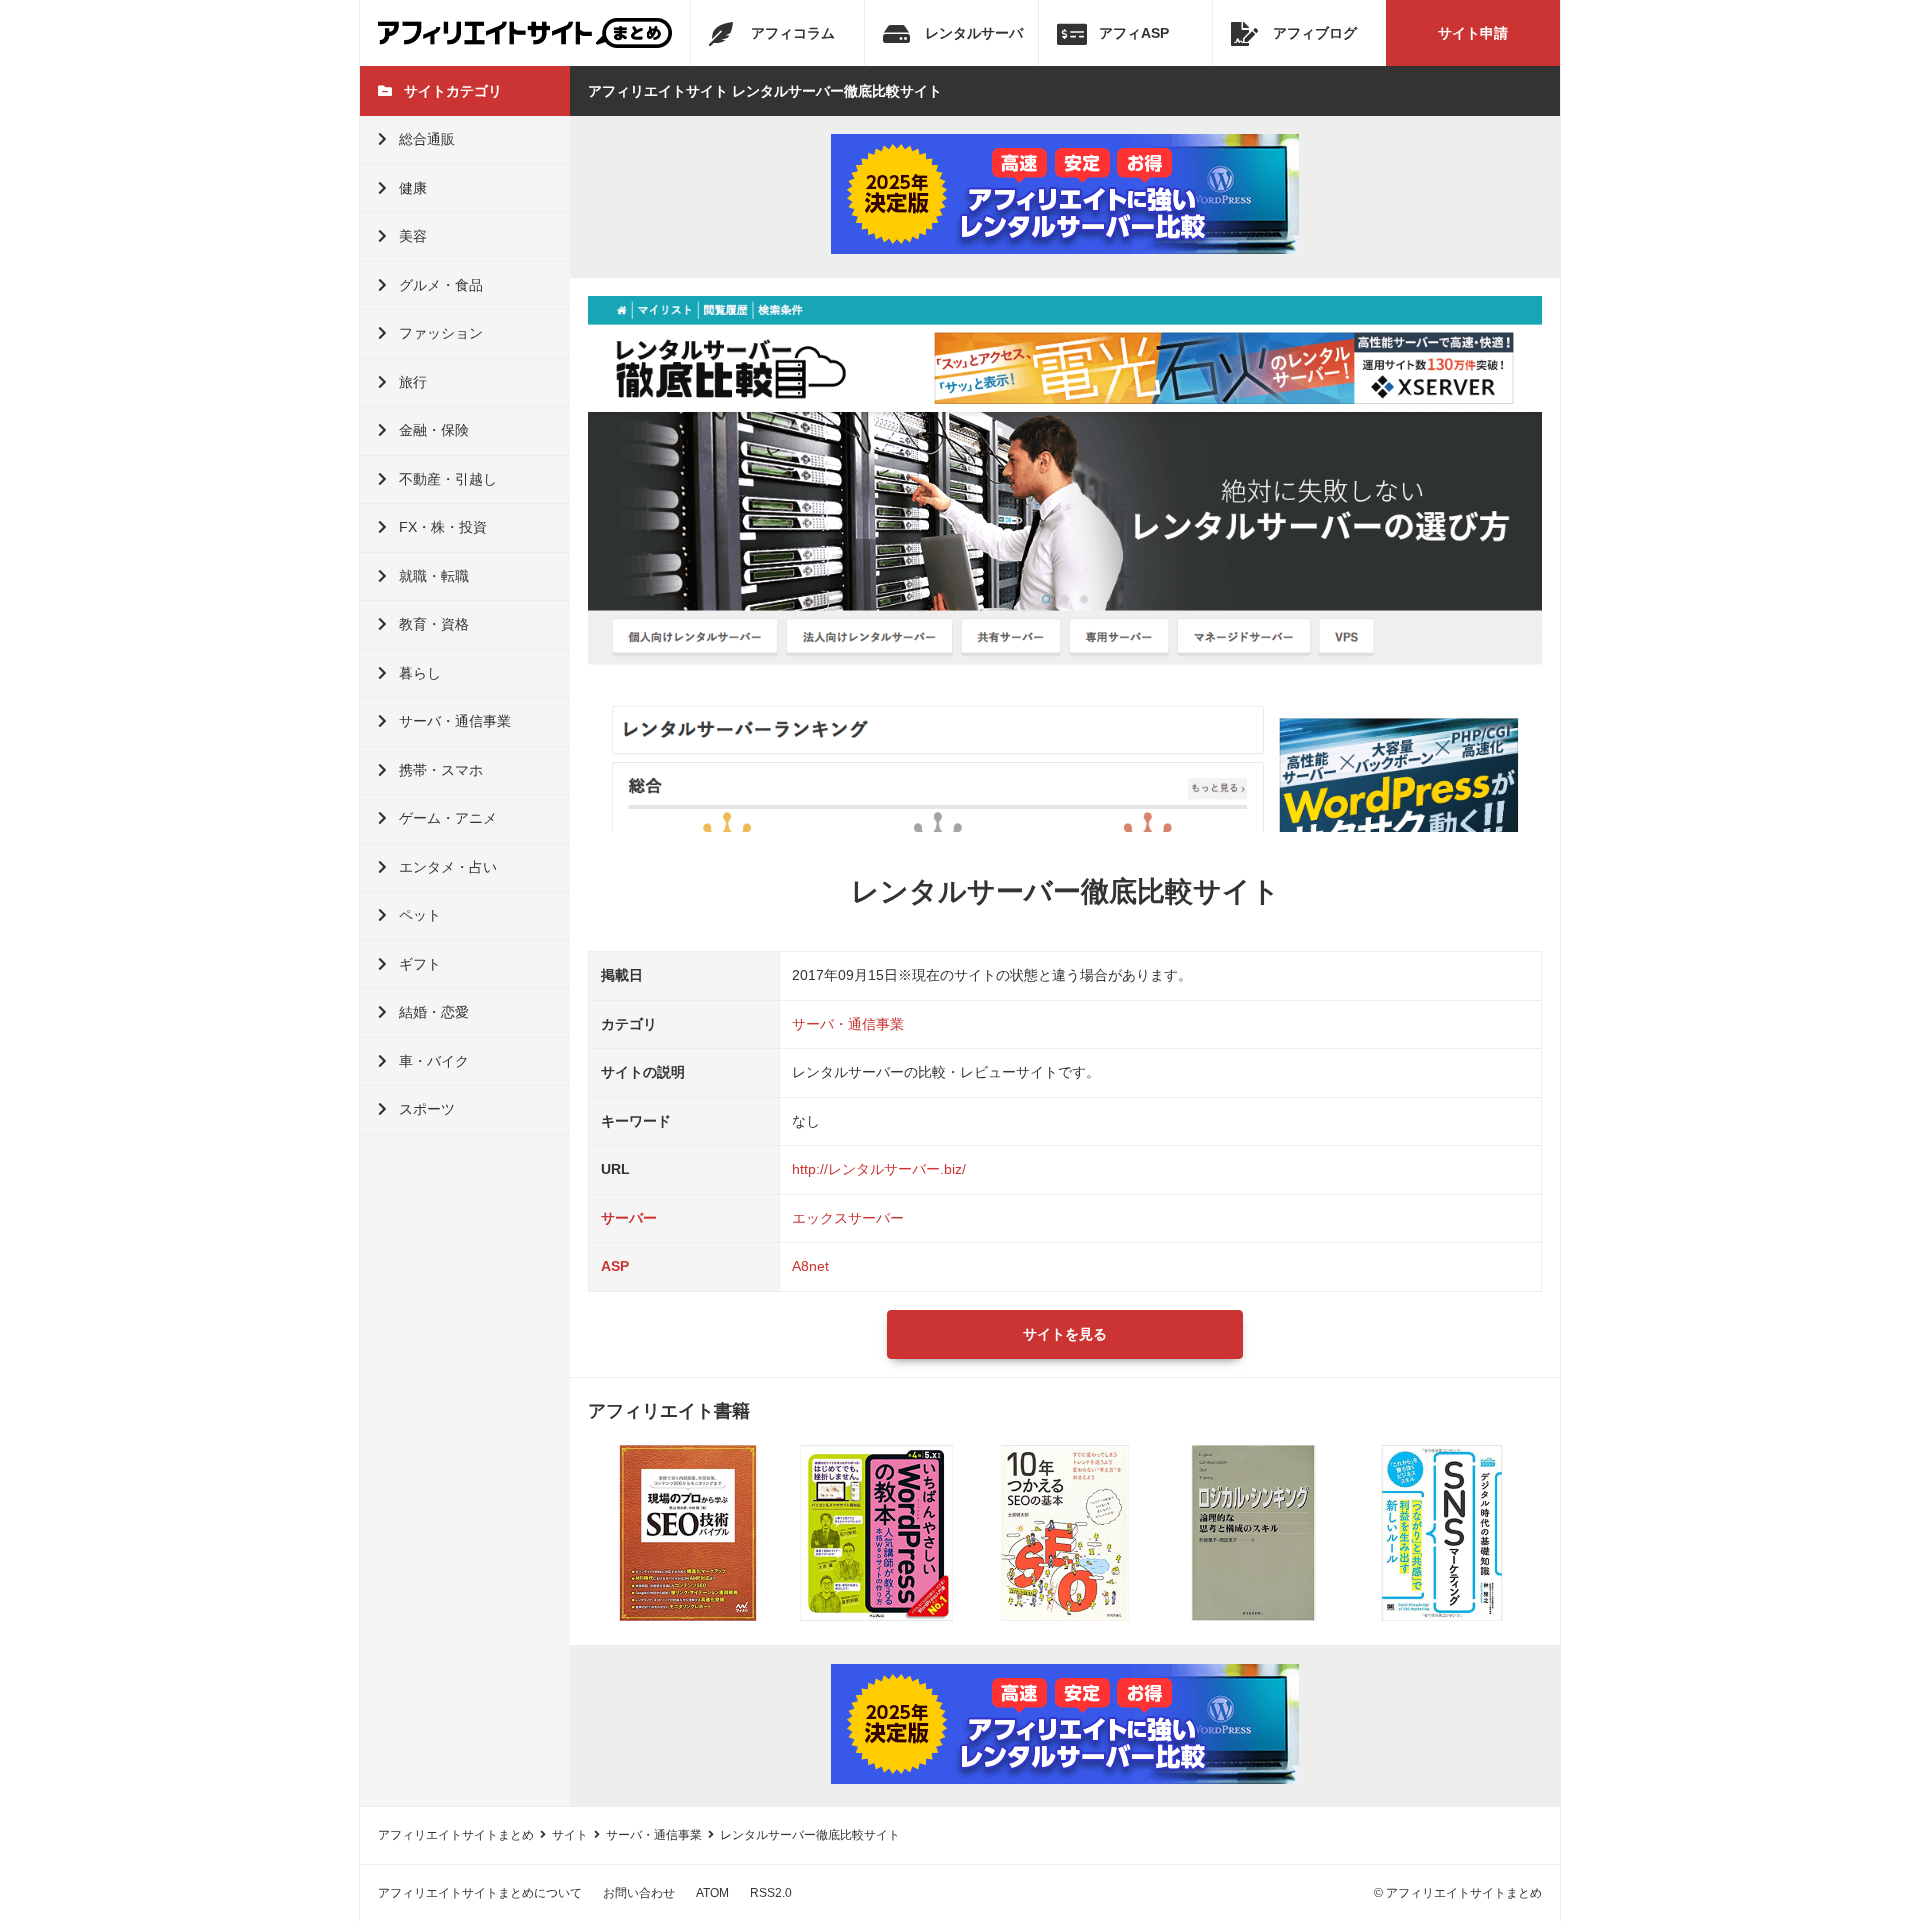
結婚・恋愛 (434, 1012)
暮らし (420, 673)
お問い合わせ (639, 1893)
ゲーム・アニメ (448, 818)
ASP (615, 1266)
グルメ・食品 (441, 285)
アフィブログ (1315, 33)
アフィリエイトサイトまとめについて (480, 1893)
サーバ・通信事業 (455, 721)
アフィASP (1134, 33)
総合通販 (427, 139)
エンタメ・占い (448, 867)
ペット (420, 915)
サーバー (629, 1218)
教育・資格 (434, 624)
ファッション (441, 333)
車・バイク (434, 1061)
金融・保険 (434, 430)
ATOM (712, 1893)
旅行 (413, 382)
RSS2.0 (771, 1893)
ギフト (420, 964)
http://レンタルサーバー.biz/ (879, 1169)
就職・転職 (434, 576)
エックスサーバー (848, 1218)
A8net (810, 1266)
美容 (413, 236)
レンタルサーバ (974, 33)
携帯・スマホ (441, 770)
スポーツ (427, 1109)
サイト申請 (1473, 33)
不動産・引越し (448, 479)
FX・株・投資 (443, 527)
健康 (413, 188)
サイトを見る (1065, 1334)
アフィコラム (793, 33)
